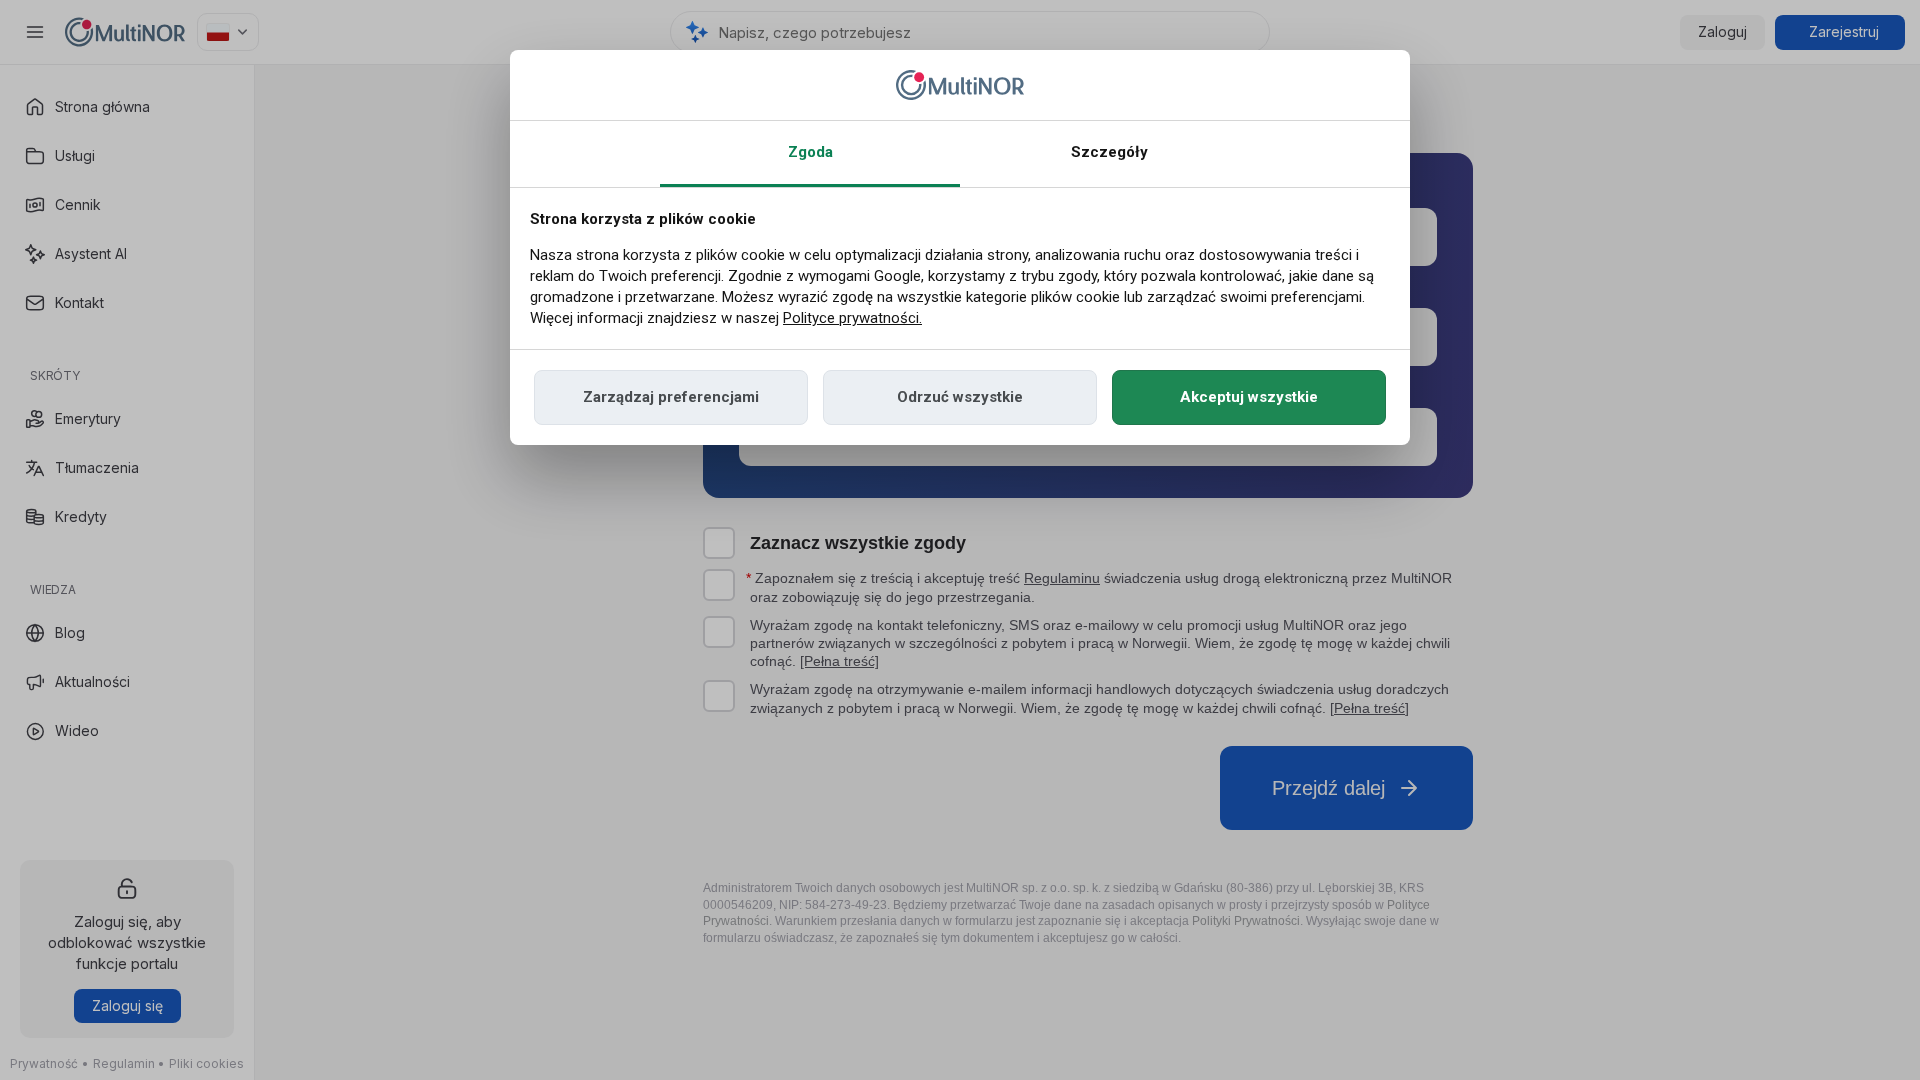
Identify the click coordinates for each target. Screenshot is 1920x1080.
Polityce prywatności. (852, 318)
